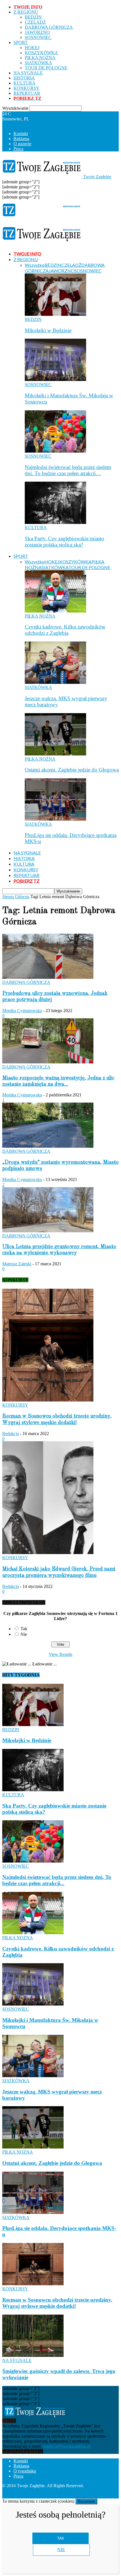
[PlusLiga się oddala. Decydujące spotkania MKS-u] (55, 819)
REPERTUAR (27, 93)
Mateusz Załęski (17, 1264)
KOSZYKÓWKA (41, 53)
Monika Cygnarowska (22, 1011)
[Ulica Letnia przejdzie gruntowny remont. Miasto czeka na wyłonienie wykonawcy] (48, 1231)
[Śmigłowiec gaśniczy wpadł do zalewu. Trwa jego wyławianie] (33, 2355)
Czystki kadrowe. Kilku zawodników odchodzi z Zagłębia (65, 630)
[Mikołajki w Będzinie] (55, 314)
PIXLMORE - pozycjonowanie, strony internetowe (48, 2491)
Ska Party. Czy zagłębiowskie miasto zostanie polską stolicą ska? (64, 542)
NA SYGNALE (28, 73)
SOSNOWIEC (38, 37)
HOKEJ (32, 48)
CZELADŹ (35, 22)
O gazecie (22, 144)
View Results (60, 1654)
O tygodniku (25, 2471)
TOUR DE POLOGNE (46, 68)
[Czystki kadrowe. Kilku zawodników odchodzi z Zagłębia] (55, 611)
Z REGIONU (26, 12)
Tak (24, 1629)
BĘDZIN (33, 17)
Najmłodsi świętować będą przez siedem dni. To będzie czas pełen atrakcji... (57, 1880)
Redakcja (11, 1434)
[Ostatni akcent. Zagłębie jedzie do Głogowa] (55, 754)
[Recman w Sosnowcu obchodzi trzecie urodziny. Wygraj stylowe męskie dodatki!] (48, 1400)
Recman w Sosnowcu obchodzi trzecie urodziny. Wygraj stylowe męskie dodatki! (57, 2303)
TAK (61, 2538)
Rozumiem (86, 2501)
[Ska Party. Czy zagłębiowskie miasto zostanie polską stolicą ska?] (55, 522)
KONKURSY (26, 88)
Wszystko (35, 265)
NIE (61, 2550)
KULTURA (24, 83)
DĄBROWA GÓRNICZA (49, 27)
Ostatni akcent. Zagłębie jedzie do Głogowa (72, 770)
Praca (18, 149)
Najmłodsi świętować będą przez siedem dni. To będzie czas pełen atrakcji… (68, 470)
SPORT (21, 42)
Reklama (21, 139)
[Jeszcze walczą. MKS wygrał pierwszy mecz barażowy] (55, 682)
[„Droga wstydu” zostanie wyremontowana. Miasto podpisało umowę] (48, 1146)
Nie (24, 1634)
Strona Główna (16, 897)
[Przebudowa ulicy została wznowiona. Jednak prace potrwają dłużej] (48, 977)
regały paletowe (79, 2496)
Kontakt (21, 134)
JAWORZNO (37, 32)
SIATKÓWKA (38, 63)
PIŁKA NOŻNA (40, 58)
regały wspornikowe (43, 2496)
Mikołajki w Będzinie (48, 330)
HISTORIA (24, 78)
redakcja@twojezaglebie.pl (67, 2446)
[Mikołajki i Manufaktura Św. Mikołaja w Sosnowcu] (55, 379)
